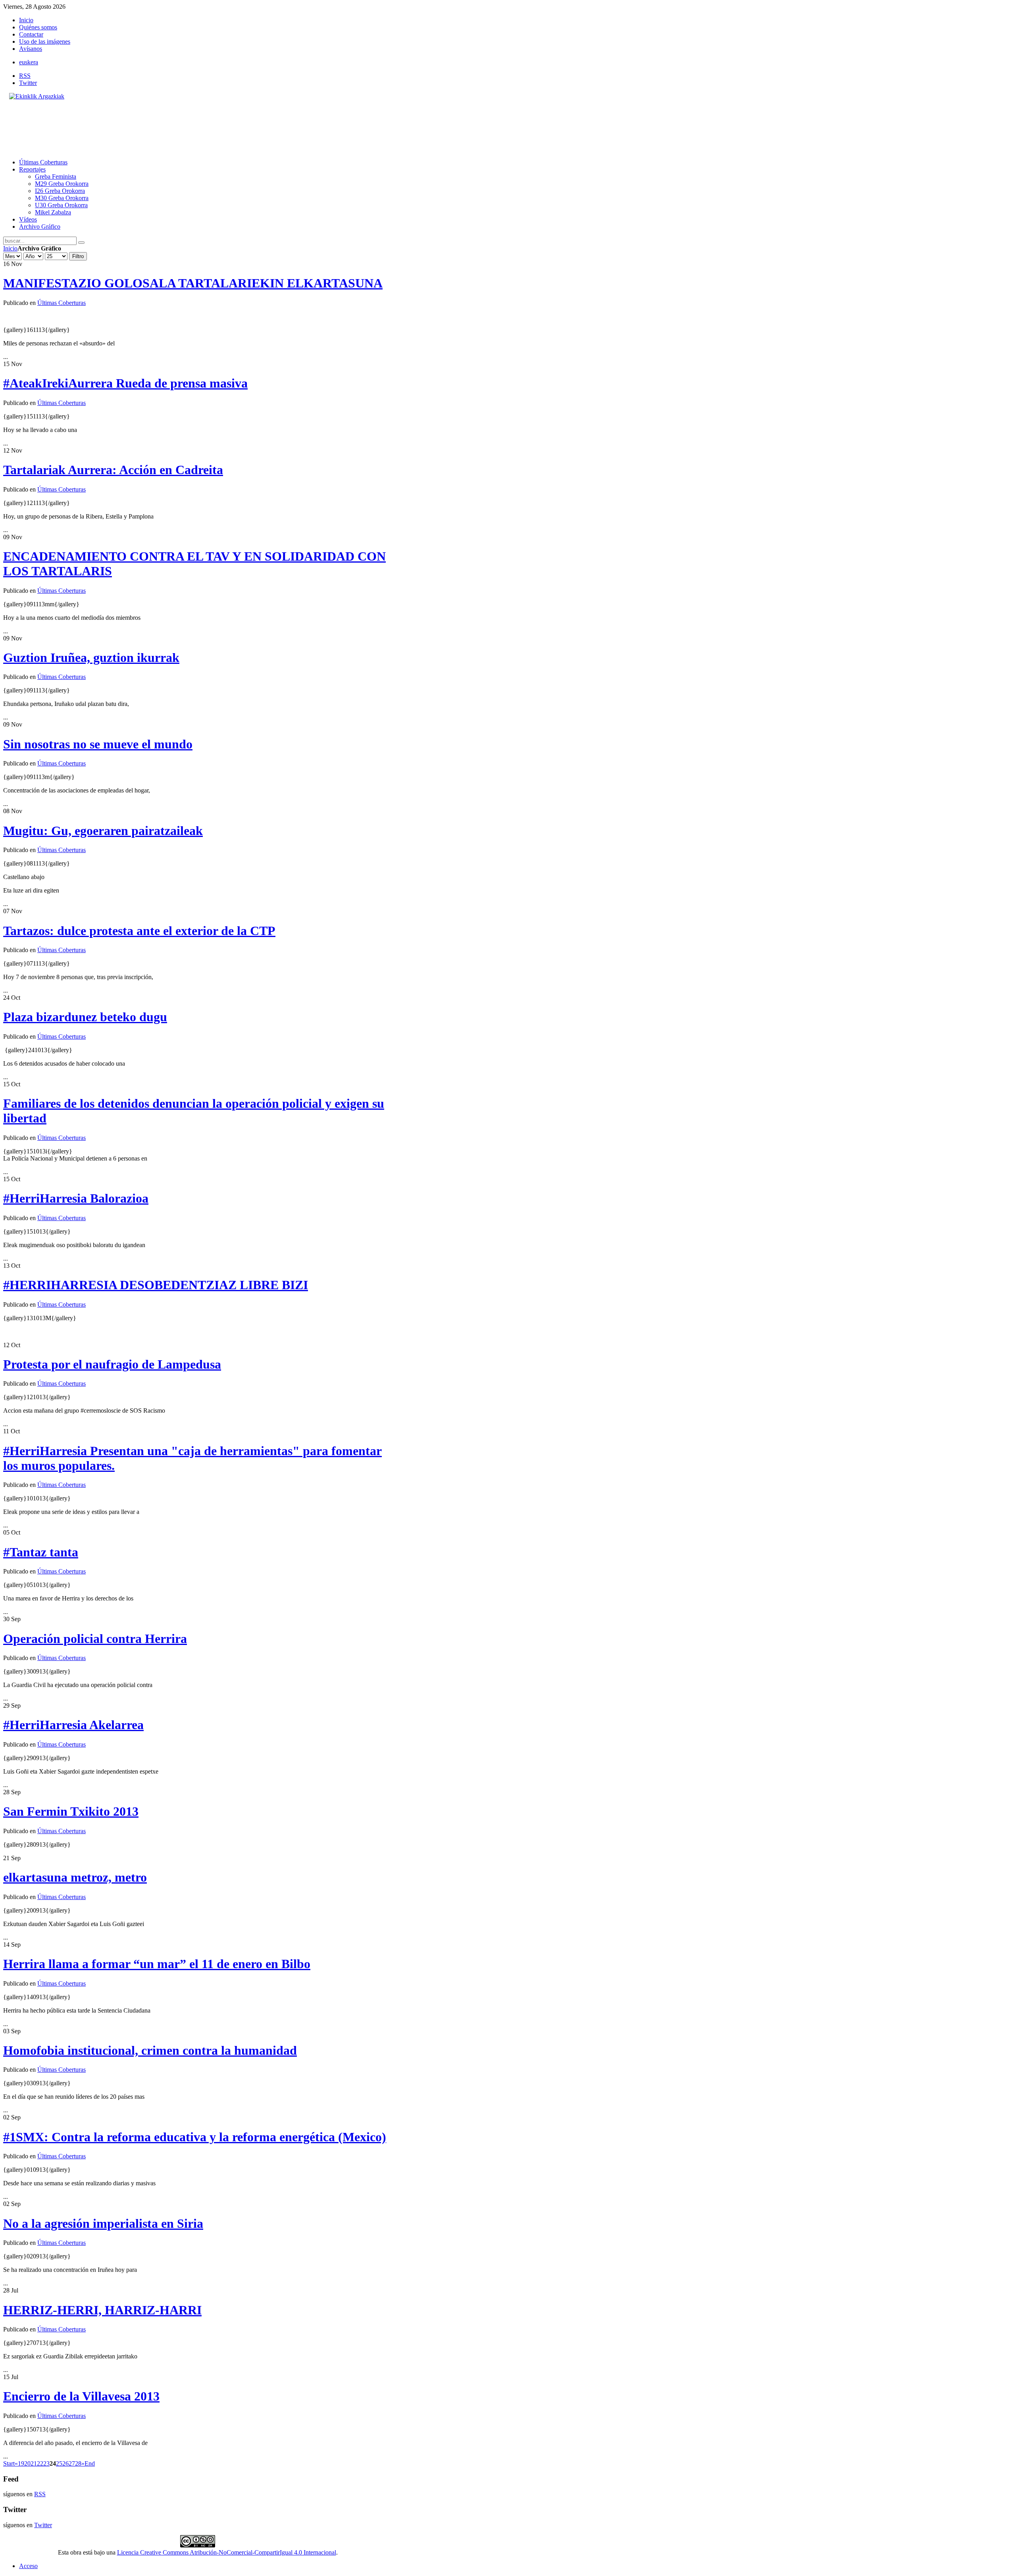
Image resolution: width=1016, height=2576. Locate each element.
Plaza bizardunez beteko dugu (85, 1017)
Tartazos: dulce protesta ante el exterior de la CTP (139, 931)
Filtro (78, 256)
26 (65, 2463)
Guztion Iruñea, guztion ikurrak (91, 657)
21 (34, 2463)
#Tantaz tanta (41, 1552)
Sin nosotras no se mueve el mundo (98, 744)
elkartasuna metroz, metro (75, 1877)
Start (9, 2463)
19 (21, 2463)
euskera (29, 62)
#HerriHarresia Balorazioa (76, 1198)
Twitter (28, 83)
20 (27, 2463)
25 (59, 2463)
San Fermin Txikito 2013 (71, 1811)
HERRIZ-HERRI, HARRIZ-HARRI (102, 2310)
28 (78, 2463)
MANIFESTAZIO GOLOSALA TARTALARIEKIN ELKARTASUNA (193, 283)
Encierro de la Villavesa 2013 (81, 2396)
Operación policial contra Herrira (95, 1639)
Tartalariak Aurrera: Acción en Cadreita (113, 470)
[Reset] (81, 243)
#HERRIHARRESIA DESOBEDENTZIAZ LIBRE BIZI (156, 1285)
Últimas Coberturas (62, 303)
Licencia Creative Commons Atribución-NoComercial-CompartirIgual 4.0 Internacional (227, 2552)
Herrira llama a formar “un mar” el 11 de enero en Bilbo (157, 1964)
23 (46, 2463)
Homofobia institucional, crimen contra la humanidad (150, 2050)
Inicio (10, 248)
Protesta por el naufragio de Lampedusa (112, 1364)
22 (40, 2463)
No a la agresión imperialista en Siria (103, 2223)
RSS (25, 76)
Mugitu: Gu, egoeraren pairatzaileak (103, 831)
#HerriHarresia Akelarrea (73, 1725)
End (90, 2463)
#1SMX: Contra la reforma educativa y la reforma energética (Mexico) (195, 2137)
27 (72, 2463)
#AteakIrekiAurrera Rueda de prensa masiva (125, 383)
